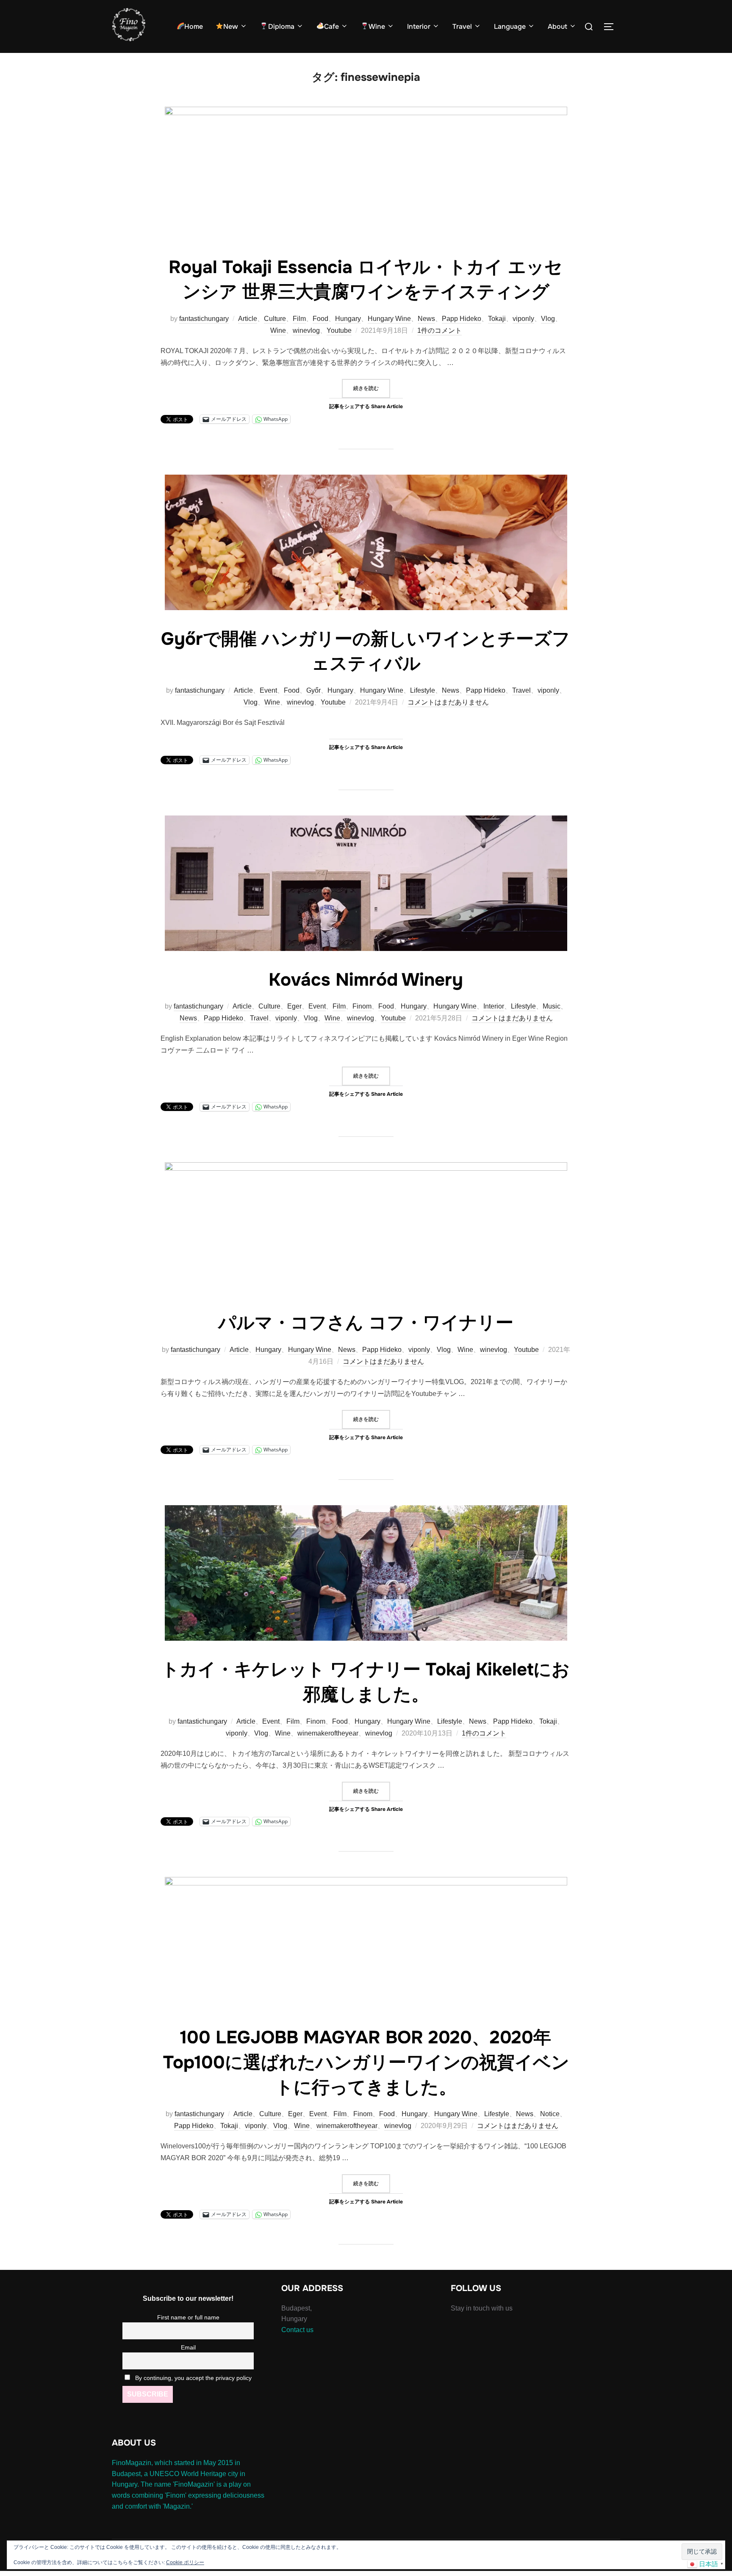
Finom (362, 1006)
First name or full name (188, 2317)
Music (552, 1006)
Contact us (297, 2330)
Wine (377, 26)
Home (194, 26)
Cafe (331, 26)
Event (268, 690)
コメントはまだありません (448, 702)
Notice (550, 2114)
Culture (275, 319)
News (426, 319)
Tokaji (497, 319)
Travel (462, 26)
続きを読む (372, 388)
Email (188, 2347)
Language (510, 26)
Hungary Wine (389, 319)
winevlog (306, 330)
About (557, 26)
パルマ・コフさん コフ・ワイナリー (366, 1323)
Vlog (548, 319)
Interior (419, 26)
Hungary (348, 319)
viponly (523, 319)
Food (320, 319)
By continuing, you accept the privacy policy (193, 2378)
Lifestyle (423, 690)
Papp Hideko (462, 319)
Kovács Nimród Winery (366, 980)
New (231, 26)
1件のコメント (439, 330)
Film (299, 319)
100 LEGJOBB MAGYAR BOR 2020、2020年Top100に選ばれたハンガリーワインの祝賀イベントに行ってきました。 (366, 2062)
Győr (313, 690)
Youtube (339, 330)
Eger (294, 1006)
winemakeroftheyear (328, 1733)
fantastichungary (204, 319)
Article (248, 319)
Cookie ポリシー (185, 2562)
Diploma (281, 26)
